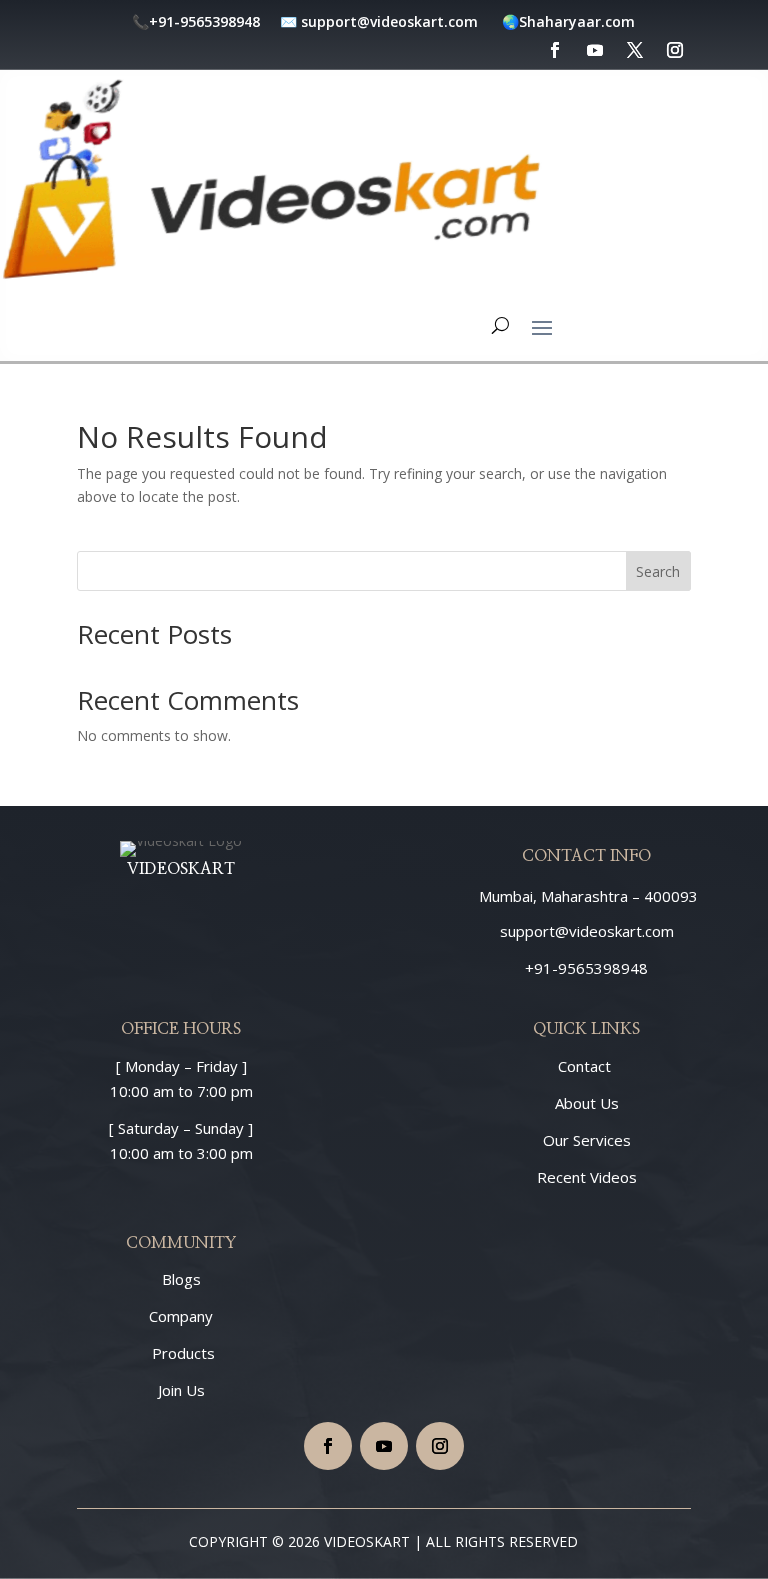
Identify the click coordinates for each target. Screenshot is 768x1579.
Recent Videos (587, 1177)
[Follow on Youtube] (384, 1446)
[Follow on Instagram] (440, 1446)
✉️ (288, 21)
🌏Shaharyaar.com (568, 21)
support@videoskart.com (391, 21)
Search (658, 571)
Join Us (181, 1390)
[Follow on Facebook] (328, 1446)
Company (181, 1316)
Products (181, 1353)
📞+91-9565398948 (198, 21)
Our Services (587, 1140)
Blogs (181, 1279)
